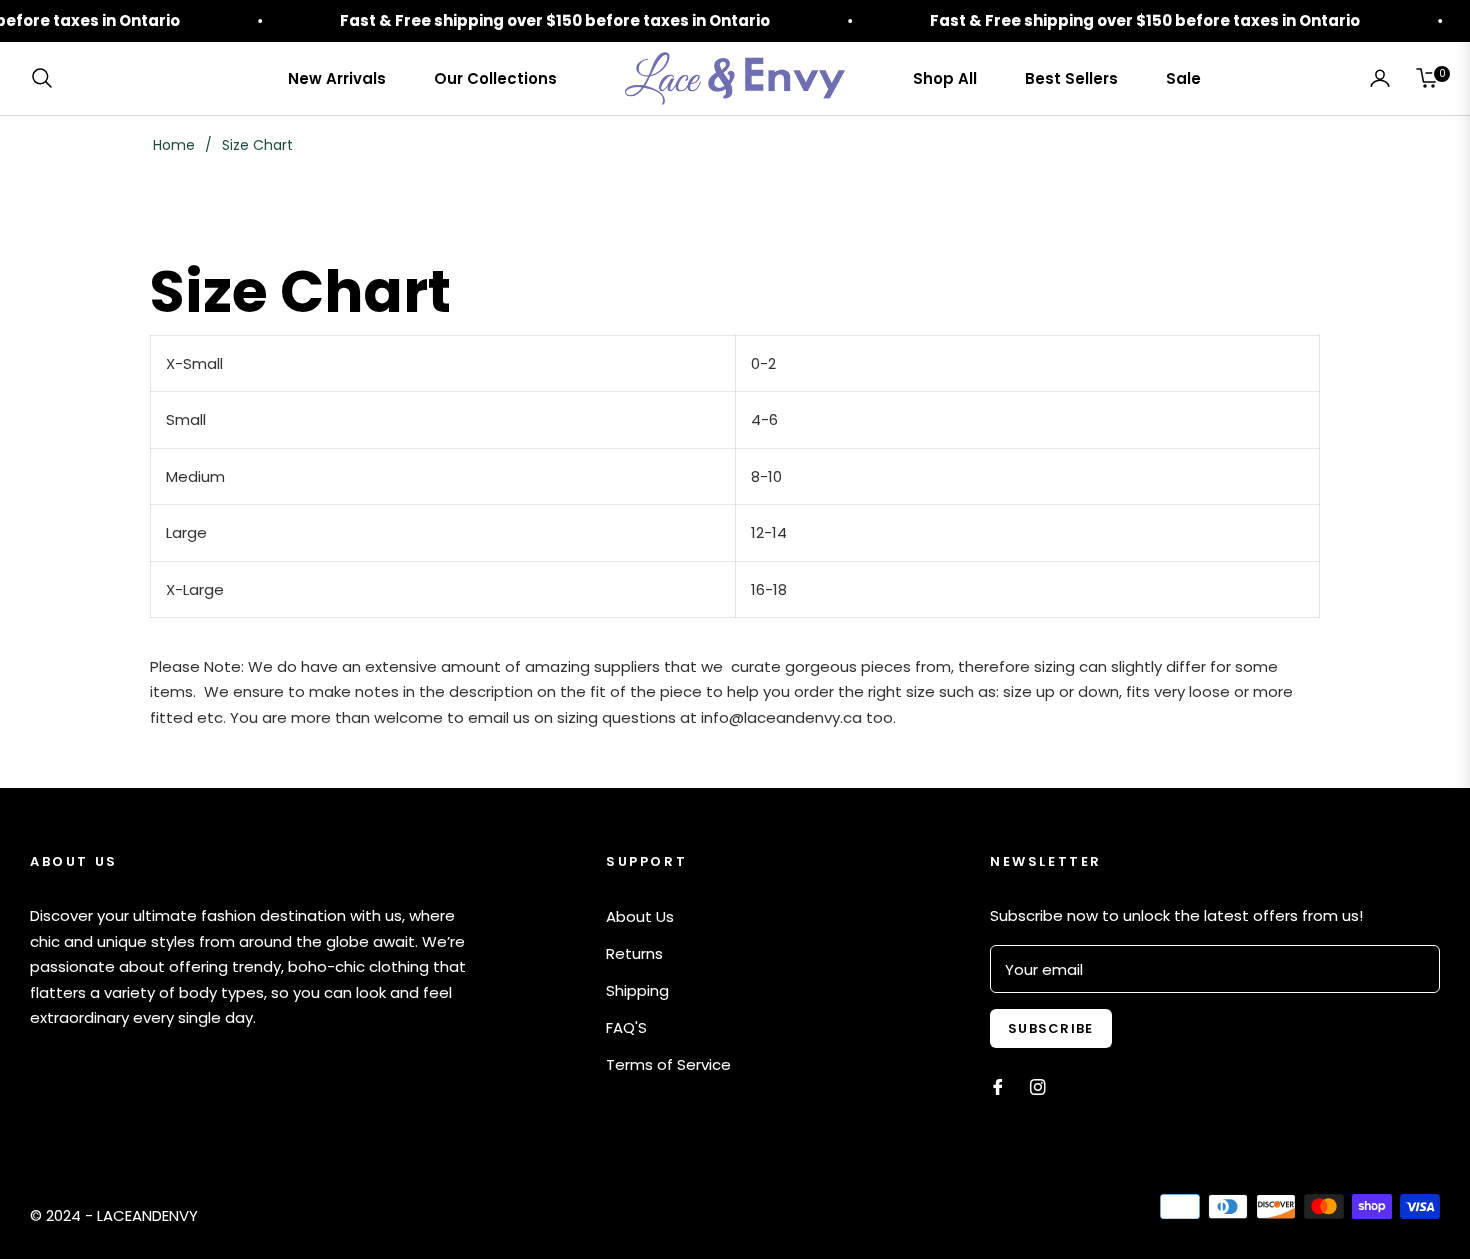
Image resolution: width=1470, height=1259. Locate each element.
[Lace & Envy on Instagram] (1038, 1085)
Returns (634, 953)
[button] (48, 78)
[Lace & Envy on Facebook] (998, 1085)
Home (174, 145)
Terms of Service (668, 1064)
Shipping (637, 990)
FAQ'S (626, 1027)
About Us (640, 916)
